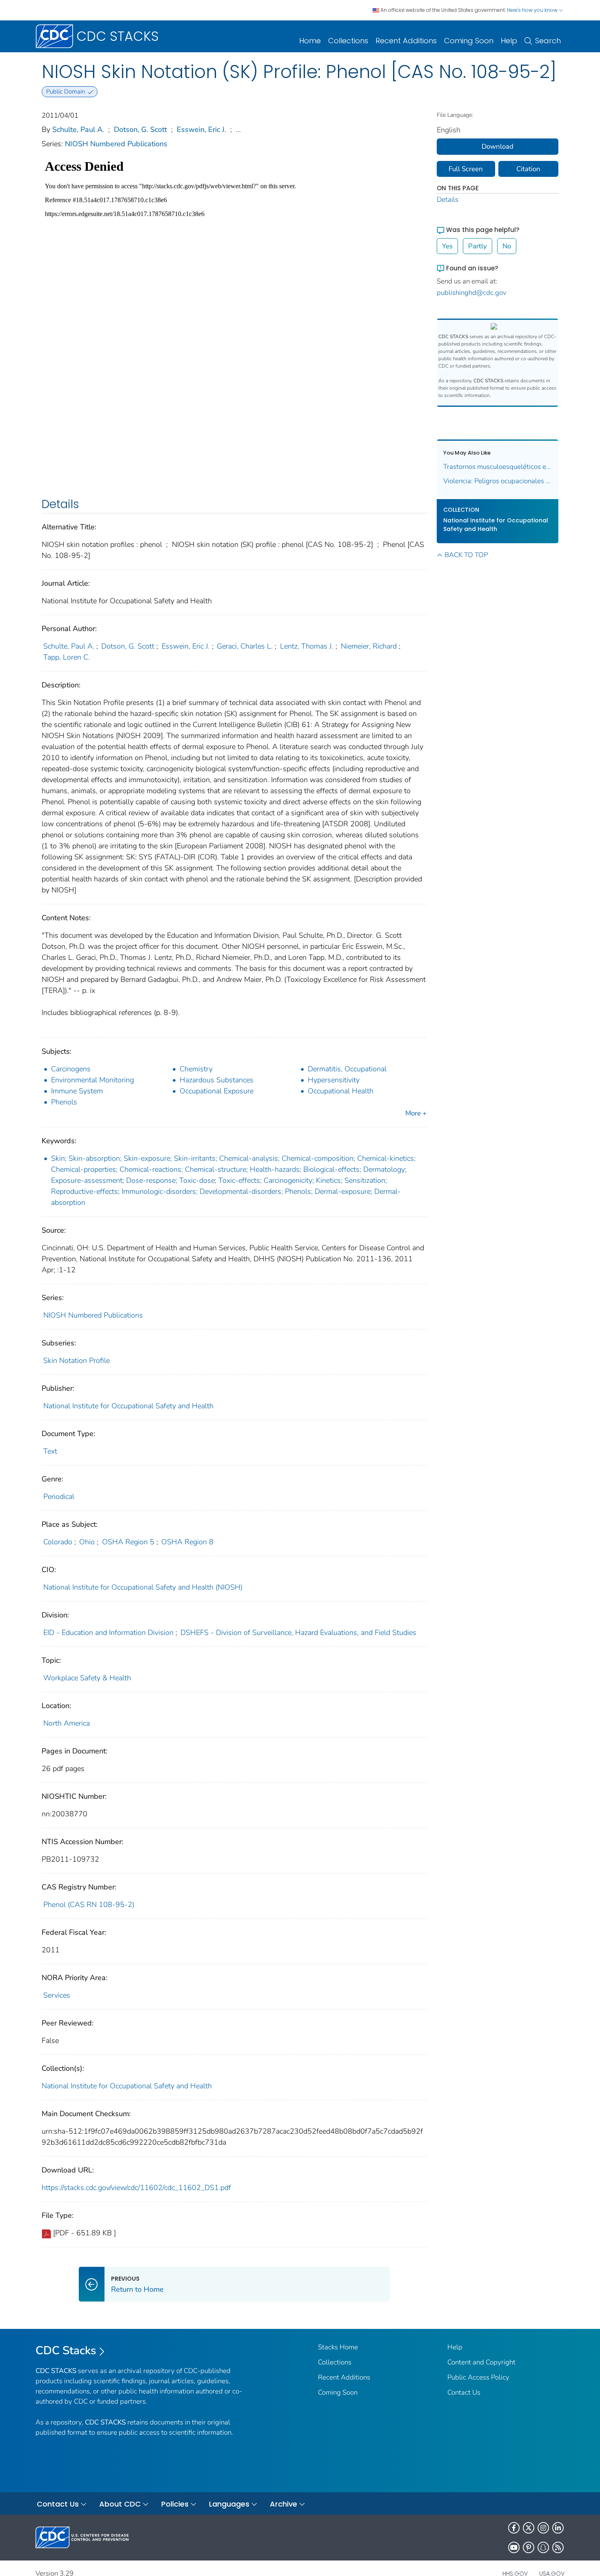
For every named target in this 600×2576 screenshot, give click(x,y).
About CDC (120, 2504)
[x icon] (529, 2528)
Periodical (59, 1497)
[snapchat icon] (543, 2547)
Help (509, 41)
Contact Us (464, 2392)
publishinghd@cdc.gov (472, 293)
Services (57, 1995)
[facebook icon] (514, 2528)
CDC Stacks (66, 2351)
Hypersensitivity (334, 1080)
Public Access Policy (478, 2377)
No (507, 246)
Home (310, 41)
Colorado (58, 1542)
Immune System (77, 1091)
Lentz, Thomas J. (307, 646)
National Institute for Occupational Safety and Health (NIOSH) (143, 1587)
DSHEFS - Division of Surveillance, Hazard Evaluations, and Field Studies (298, 1633)
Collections (348, 41)
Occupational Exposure (217, 1091)
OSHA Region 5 (128, 1542)
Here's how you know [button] (533, 10)
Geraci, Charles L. (245, 646)
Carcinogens (71, 1069)
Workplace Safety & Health (87, 1678)
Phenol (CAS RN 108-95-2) (89, 1905)
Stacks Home (338, 2347)
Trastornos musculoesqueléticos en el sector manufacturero (498, 467)
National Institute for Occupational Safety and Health (128, 1406)
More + (416, 1113)
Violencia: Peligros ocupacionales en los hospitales (498, 481)
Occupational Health (341, 1091)
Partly (478, 246)
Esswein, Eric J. (201, 129)
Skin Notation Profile (77, 1360)
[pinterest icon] (529, 2547)
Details (448, 200)
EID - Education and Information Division (108, 1633)
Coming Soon (469, 41)
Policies (175, 2504)
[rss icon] (558, 2547)
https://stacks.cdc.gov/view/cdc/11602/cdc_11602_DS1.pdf (136, 2188)
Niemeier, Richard (369, 646)
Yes (447, 246)
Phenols (64, 1102)
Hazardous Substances (217, 1080)
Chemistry (196, 1069)
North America (67, 1723)
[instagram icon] (543, 2528)
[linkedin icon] (558, 2528)
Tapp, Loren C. (67, 657)
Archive (283, 2504)
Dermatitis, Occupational (347, 1069)
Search (548, 41)
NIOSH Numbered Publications (116, 144)
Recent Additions (406, 41)
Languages (229, 2504)
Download (498, 146)
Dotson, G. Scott (140, 129)
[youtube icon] (514, 2547)
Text (50, 1451)
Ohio (87, 1542)
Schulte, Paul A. (78, 129)
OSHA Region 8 (187, 1542)
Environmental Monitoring (92, 1080)
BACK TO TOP (466, 555)
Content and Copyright (481, 2362)
